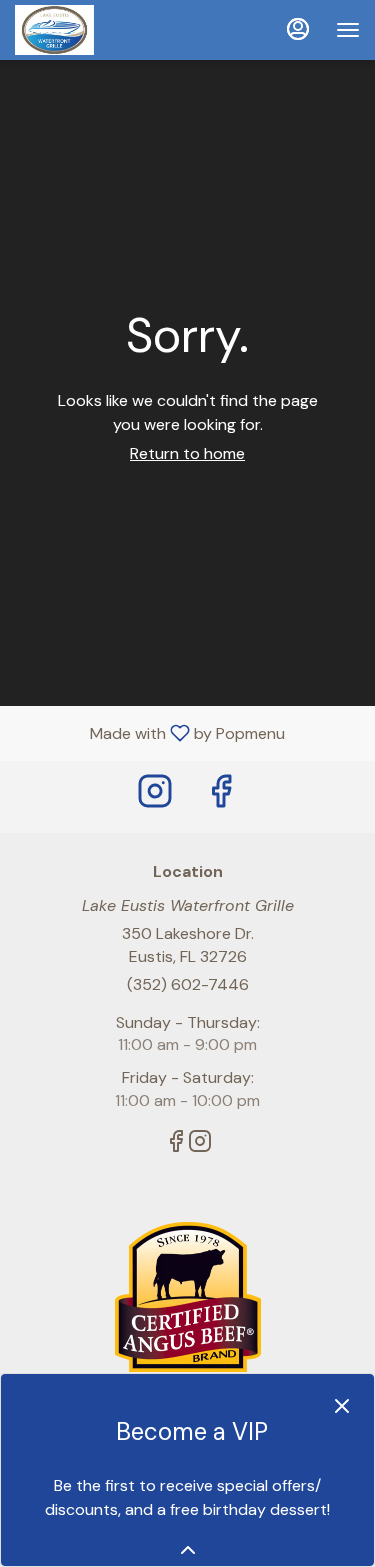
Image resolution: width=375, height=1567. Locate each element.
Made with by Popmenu (150, 732)
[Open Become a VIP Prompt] (188, 1550)
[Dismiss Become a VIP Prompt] (342, 1406)
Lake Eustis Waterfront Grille (187, 1297)
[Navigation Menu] (348, 30)
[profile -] (298, 29)
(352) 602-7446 (188, 984)
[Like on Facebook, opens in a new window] (221, 796)
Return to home (187, 453)
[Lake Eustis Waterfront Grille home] (105, 30)
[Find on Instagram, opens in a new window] (155, 796)
